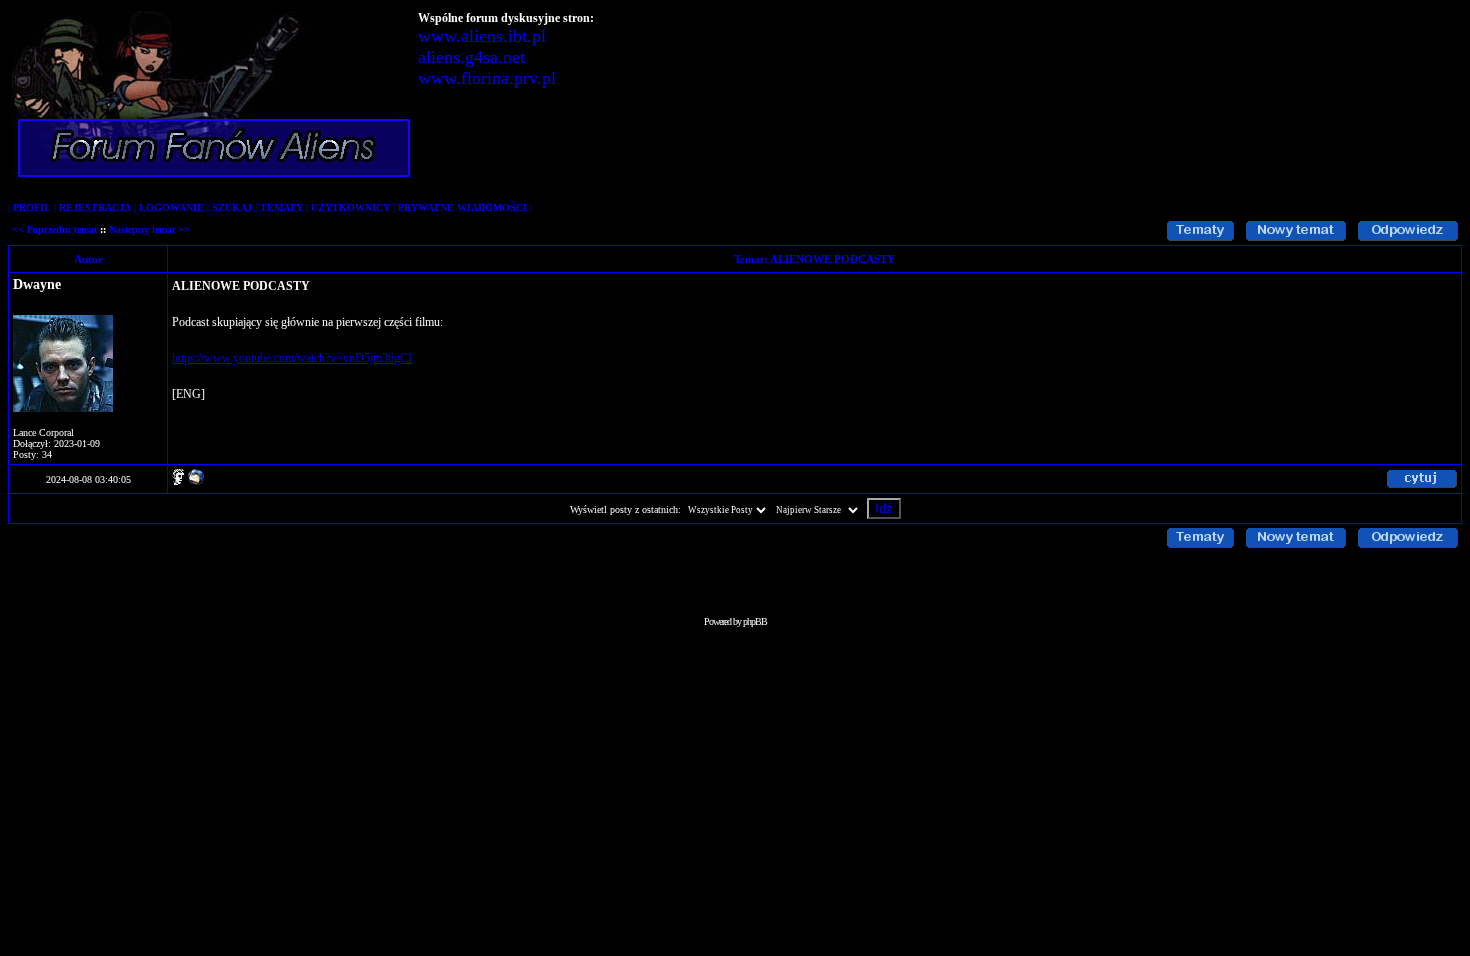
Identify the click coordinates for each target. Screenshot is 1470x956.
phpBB (755, 621)
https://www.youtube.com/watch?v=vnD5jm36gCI (292, 358)
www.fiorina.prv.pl (487, 78)
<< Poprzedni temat (54, 229)
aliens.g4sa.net (471, 57)
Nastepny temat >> (149, 229)
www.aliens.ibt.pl (482, 36)
